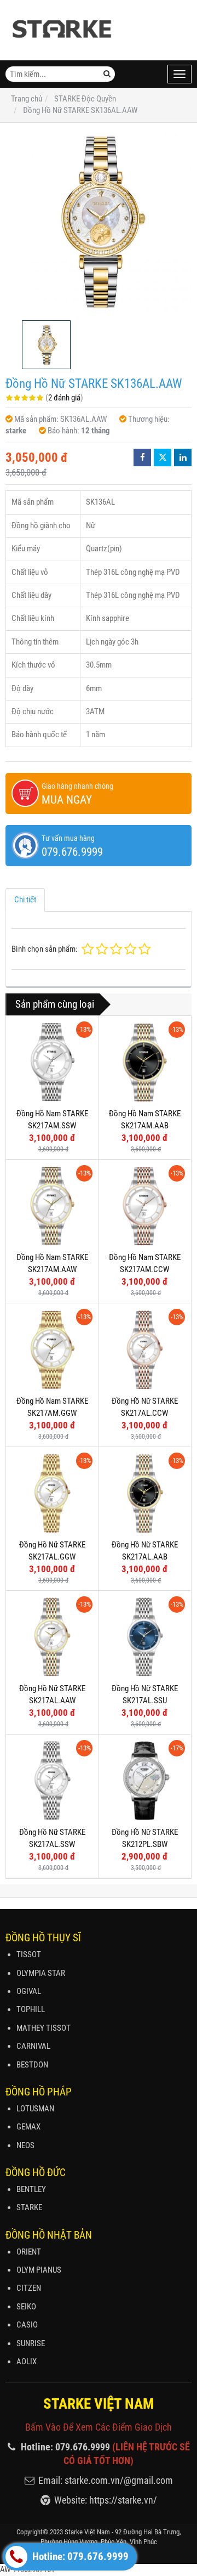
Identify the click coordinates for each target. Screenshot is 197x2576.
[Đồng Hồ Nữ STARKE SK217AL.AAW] (52, 1637)
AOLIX (27, 2362)
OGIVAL (29, 1991)
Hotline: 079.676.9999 (79, 2557)
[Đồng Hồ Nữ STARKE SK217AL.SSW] (52, 1781)
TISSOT (29, 1954)
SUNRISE (31, 2343)
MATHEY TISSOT (44, 2028)
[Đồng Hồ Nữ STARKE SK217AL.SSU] (144, 1637)
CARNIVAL (33, 2046)
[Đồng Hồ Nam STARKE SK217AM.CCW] (144, 1206)
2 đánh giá (64, 398)
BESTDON (32, 2065)
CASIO (27, 2325)
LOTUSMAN (35, 2109)
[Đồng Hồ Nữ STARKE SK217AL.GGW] (52, 1493)
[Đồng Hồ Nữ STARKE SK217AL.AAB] (144, 1493)
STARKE (29, 2207)
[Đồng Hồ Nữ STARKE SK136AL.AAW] (99, 222)
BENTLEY (31, 2189)
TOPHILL (31, 2009)
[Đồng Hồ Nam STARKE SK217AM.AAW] (52, 1206)
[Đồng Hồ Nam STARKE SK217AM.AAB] (144, 1062)
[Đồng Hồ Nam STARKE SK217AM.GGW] (52, 1349)
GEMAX (28, 2127)
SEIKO (26, 2307)
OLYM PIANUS (39, 2270)
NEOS (25, 2145)
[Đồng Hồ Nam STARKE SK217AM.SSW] (52, 1062)
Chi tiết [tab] (25, 900)
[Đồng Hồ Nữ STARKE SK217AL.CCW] (144, 1349)
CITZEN (29, 2288)
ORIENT (29, 2252)
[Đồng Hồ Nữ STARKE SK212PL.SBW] (144, 1781)
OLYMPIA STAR (41, 1973)
